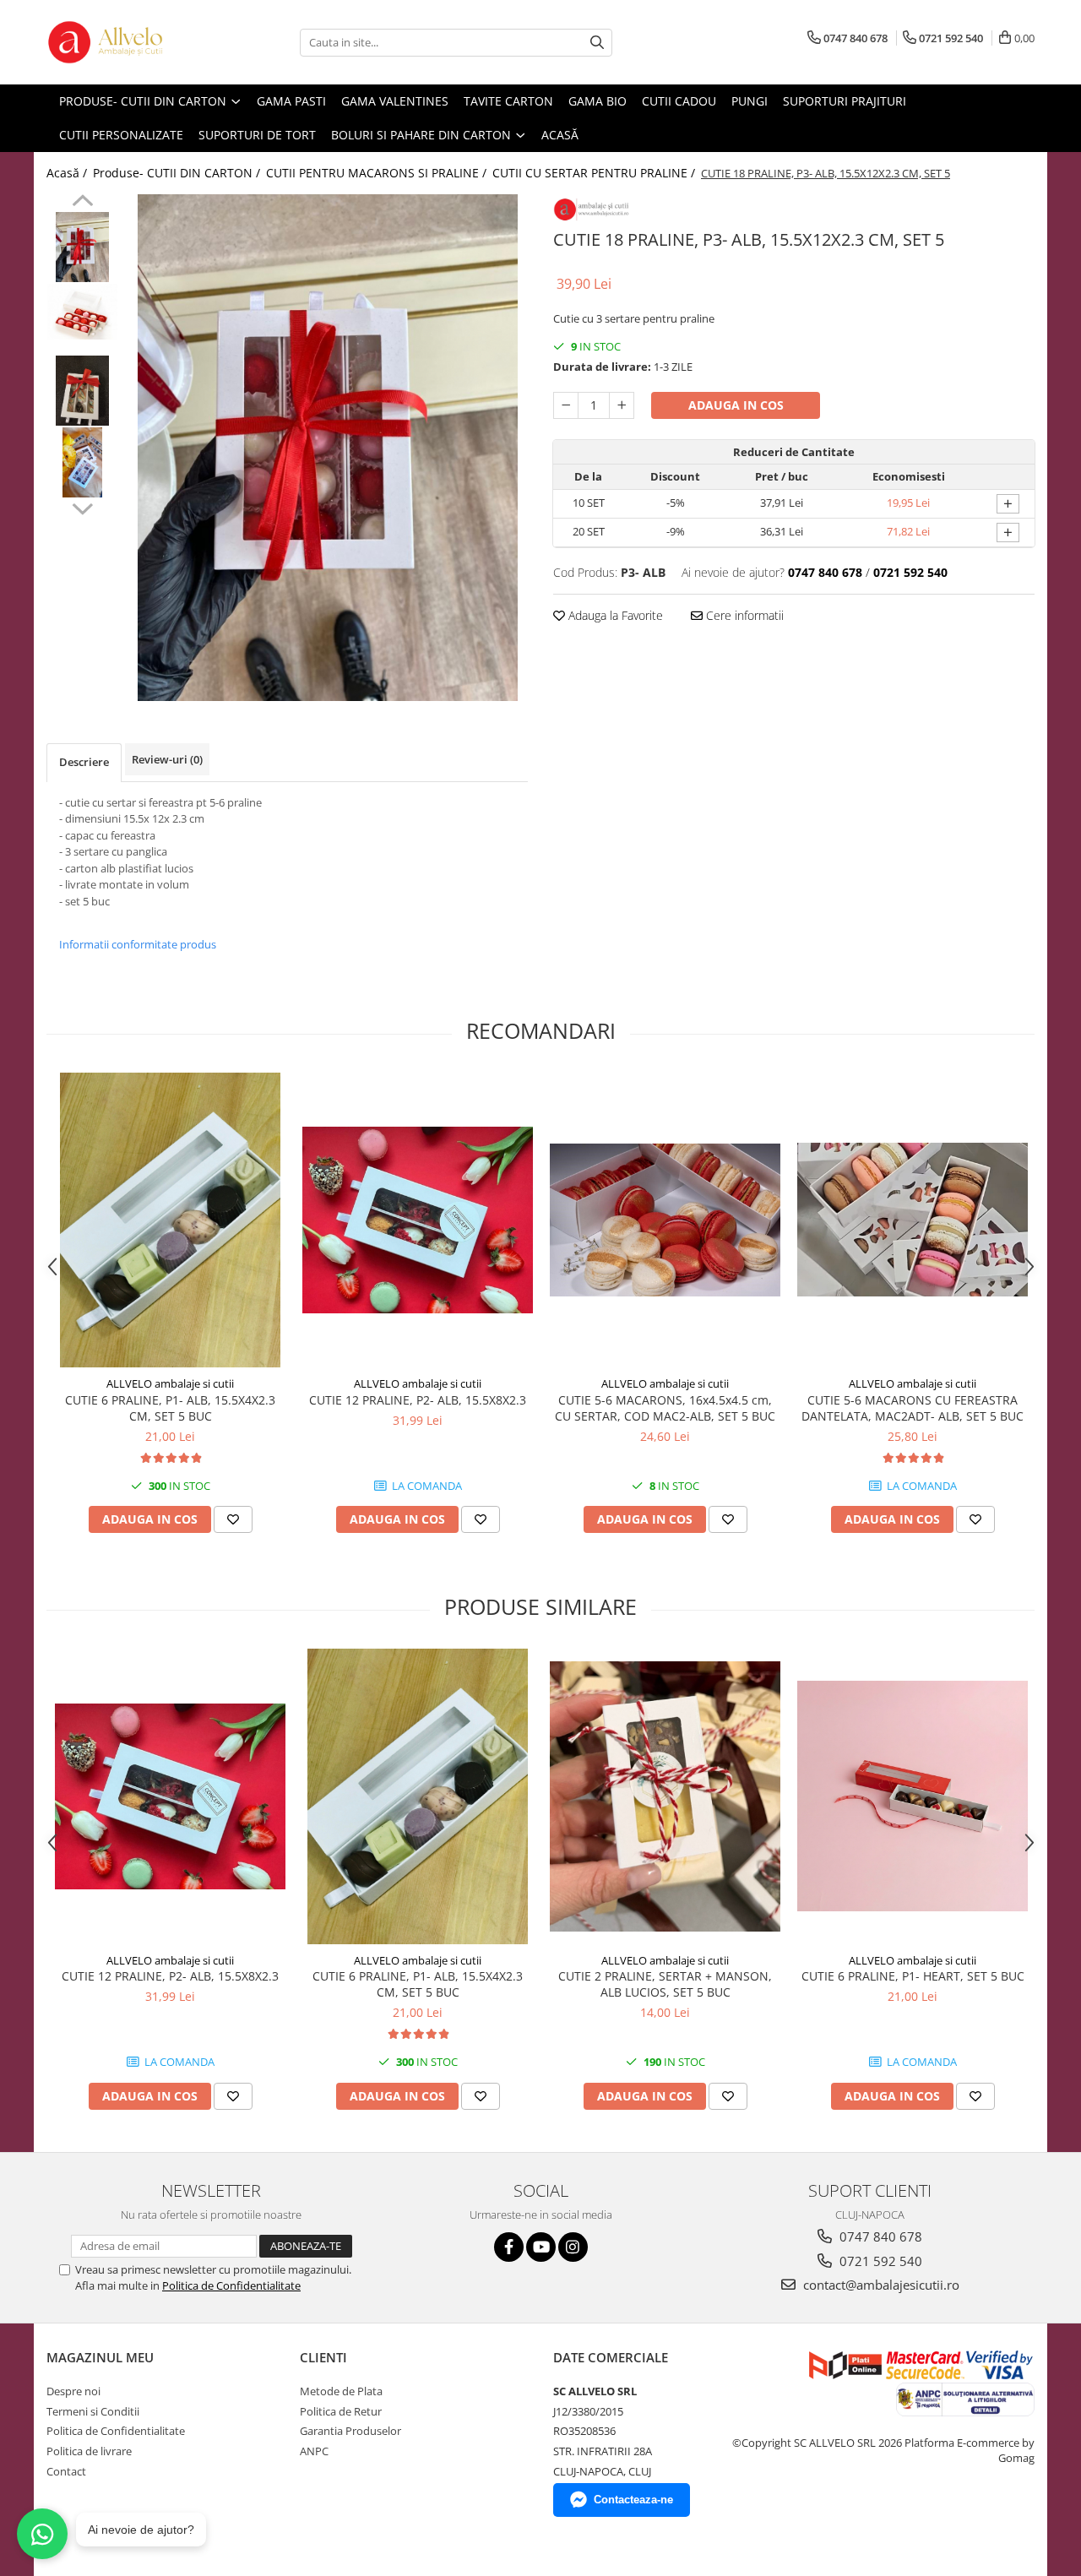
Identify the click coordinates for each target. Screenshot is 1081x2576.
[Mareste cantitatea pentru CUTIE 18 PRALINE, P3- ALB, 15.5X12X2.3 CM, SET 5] (622, 405)
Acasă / (68, 173)
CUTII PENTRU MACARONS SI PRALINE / (378, 173)
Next (82, 507)
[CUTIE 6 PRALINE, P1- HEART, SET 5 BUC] (913, 1796)
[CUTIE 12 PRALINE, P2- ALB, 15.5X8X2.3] (418, 1220)
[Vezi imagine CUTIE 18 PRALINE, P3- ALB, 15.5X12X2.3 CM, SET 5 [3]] (82, 462)
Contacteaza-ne (633, 2500)
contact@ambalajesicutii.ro (880, 2285)
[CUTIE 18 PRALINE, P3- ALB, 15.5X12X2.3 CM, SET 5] (327, 448)
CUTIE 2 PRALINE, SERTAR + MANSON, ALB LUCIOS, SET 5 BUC (665, 1984)
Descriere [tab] (84, 762)
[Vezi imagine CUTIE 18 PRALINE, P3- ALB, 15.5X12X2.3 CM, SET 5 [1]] (82, 312)
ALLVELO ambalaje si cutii (170, 1383)
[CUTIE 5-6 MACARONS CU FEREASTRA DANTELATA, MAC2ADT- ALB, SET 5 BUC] (913, 1220)
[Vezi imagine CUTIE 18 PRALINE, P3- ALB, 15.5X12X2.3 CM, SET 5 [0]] (82, 247)
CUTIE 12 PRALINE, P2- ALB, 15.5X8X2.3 (418, 1400)
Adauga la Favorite (614, 615)
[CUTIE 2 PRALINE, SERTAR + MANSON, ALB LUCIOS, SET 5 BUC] (665, 1796)
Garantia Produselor (350, 2431)
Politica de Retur (341, 2411)
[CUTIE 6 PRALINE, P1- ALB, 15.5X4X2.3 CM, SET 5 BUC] (170, 1220)
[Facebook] (509, 2247)
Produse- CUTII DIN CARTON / (178, 173)
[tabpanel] (327, 448)
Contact (66, 2471)
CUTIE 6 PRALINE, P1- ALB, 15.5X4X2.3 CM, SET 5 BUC (170, 1408)
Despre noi (73, 2391)
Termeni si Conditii (93, 2411)
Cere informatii (743, 615)
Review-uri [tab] (167, 759)
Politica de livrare (89, 2451)
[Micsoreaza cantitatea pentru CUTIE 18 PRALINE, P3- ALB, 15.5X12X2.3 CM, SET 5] (566, 405)
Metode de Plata (341, 2391)
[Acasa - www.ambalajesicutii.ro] (131, 42)
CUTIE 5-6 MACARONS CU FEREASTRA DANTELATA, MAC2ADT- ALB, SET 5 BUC (913, 1408)
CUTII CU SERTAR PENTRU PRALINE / (595, 173)
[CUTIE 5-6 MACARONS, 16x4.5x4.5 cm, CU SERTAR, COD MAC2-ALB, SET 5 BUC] (665, 1220)
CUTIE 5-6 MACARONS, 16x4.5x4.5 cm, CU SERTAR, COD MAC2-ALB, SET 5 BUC (665, 1408)
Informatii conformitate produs (138, 944)
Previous (82, 203)
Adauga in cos (736, 405)
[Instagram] (573, 2247)
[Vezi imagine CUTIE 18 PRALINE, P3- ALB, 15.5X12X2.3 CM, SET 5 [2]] (82, 391)
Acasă (560, 135)
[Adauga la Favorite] (233, 1519)
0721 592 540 (879, 2261)
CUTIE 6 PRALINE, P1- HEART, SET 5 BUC (913, 1976)
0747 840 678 (879, 2236)
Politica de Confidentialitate (231, 2285)
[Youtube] (541, 2247)
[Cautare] (597, 43)
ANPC (314, 2451)
